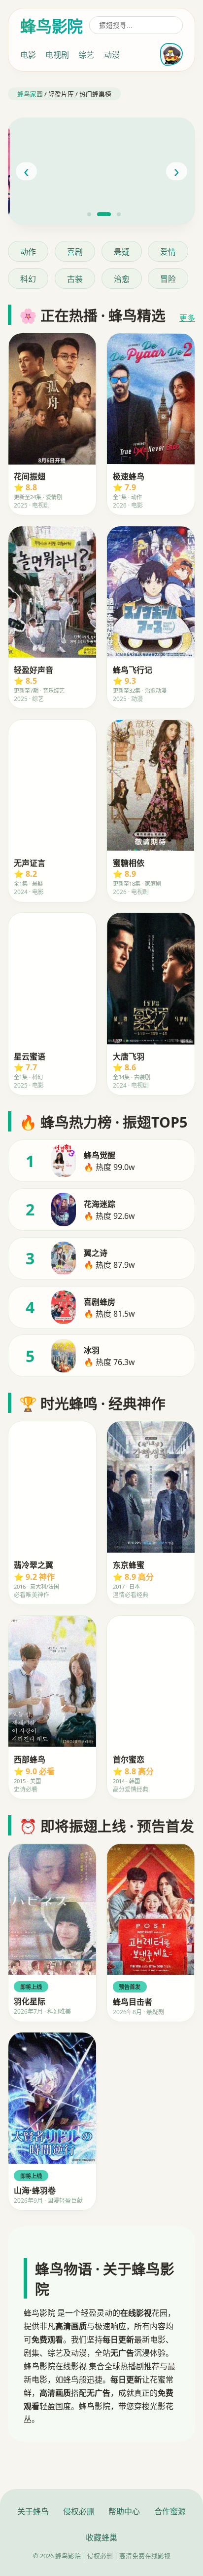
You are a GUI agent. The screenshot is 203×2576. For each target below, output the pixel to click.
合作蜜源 (170, 2511)
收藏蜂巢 (101, 2537)
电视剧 (57, 55)
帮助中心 (124, 2511)
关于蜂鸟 (33, 2511)
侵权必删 (79, 2511)
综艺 (86, 55)
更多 (187, 318)
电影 (28, 55)
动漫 (112, 55)
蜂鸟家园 (30, 94)
